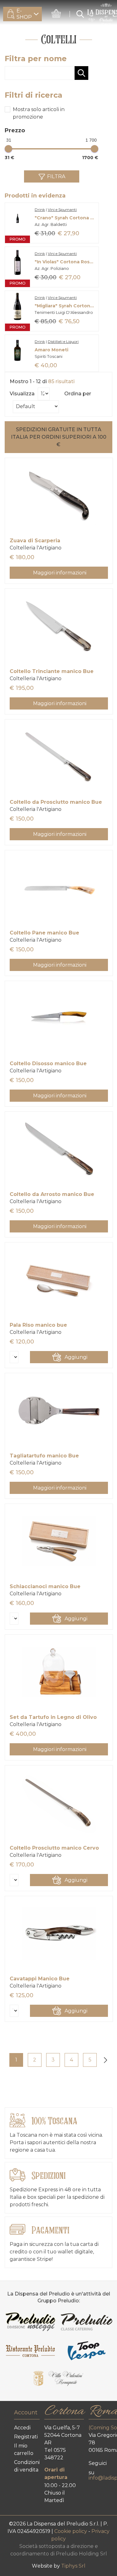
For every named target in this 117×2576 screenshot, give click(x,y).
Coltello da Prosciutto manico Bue (56, 802)
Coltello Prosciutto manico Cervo (54, 1848)
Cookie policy (71, 2531)
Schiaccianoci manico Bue (45, 1586)
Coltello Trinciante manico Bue (52, 671)
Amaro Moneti (51, 350)
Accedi (22, 2428)
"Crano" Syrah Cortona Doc (65, 218)
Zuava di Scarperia (35, 541)
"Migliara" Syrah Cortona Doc (65, 306)
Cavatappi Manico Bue (40, 1979)
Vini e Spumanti (62, 210)
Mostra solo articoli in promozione (39, 113)
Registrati (26, 2437)
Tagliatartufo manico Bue (44, 1456)
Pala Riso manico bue (38, 1325)
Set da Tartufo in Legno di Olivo (53, 1717)
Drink (40, 210)
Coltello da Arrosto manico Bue (52, 1194)
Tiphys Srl (73, 2566)
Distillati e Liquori (63, 342)
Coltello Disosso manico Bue (48, 1064)
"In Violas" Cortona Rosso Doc (65, 262)
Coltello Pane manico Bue (44, 933)
